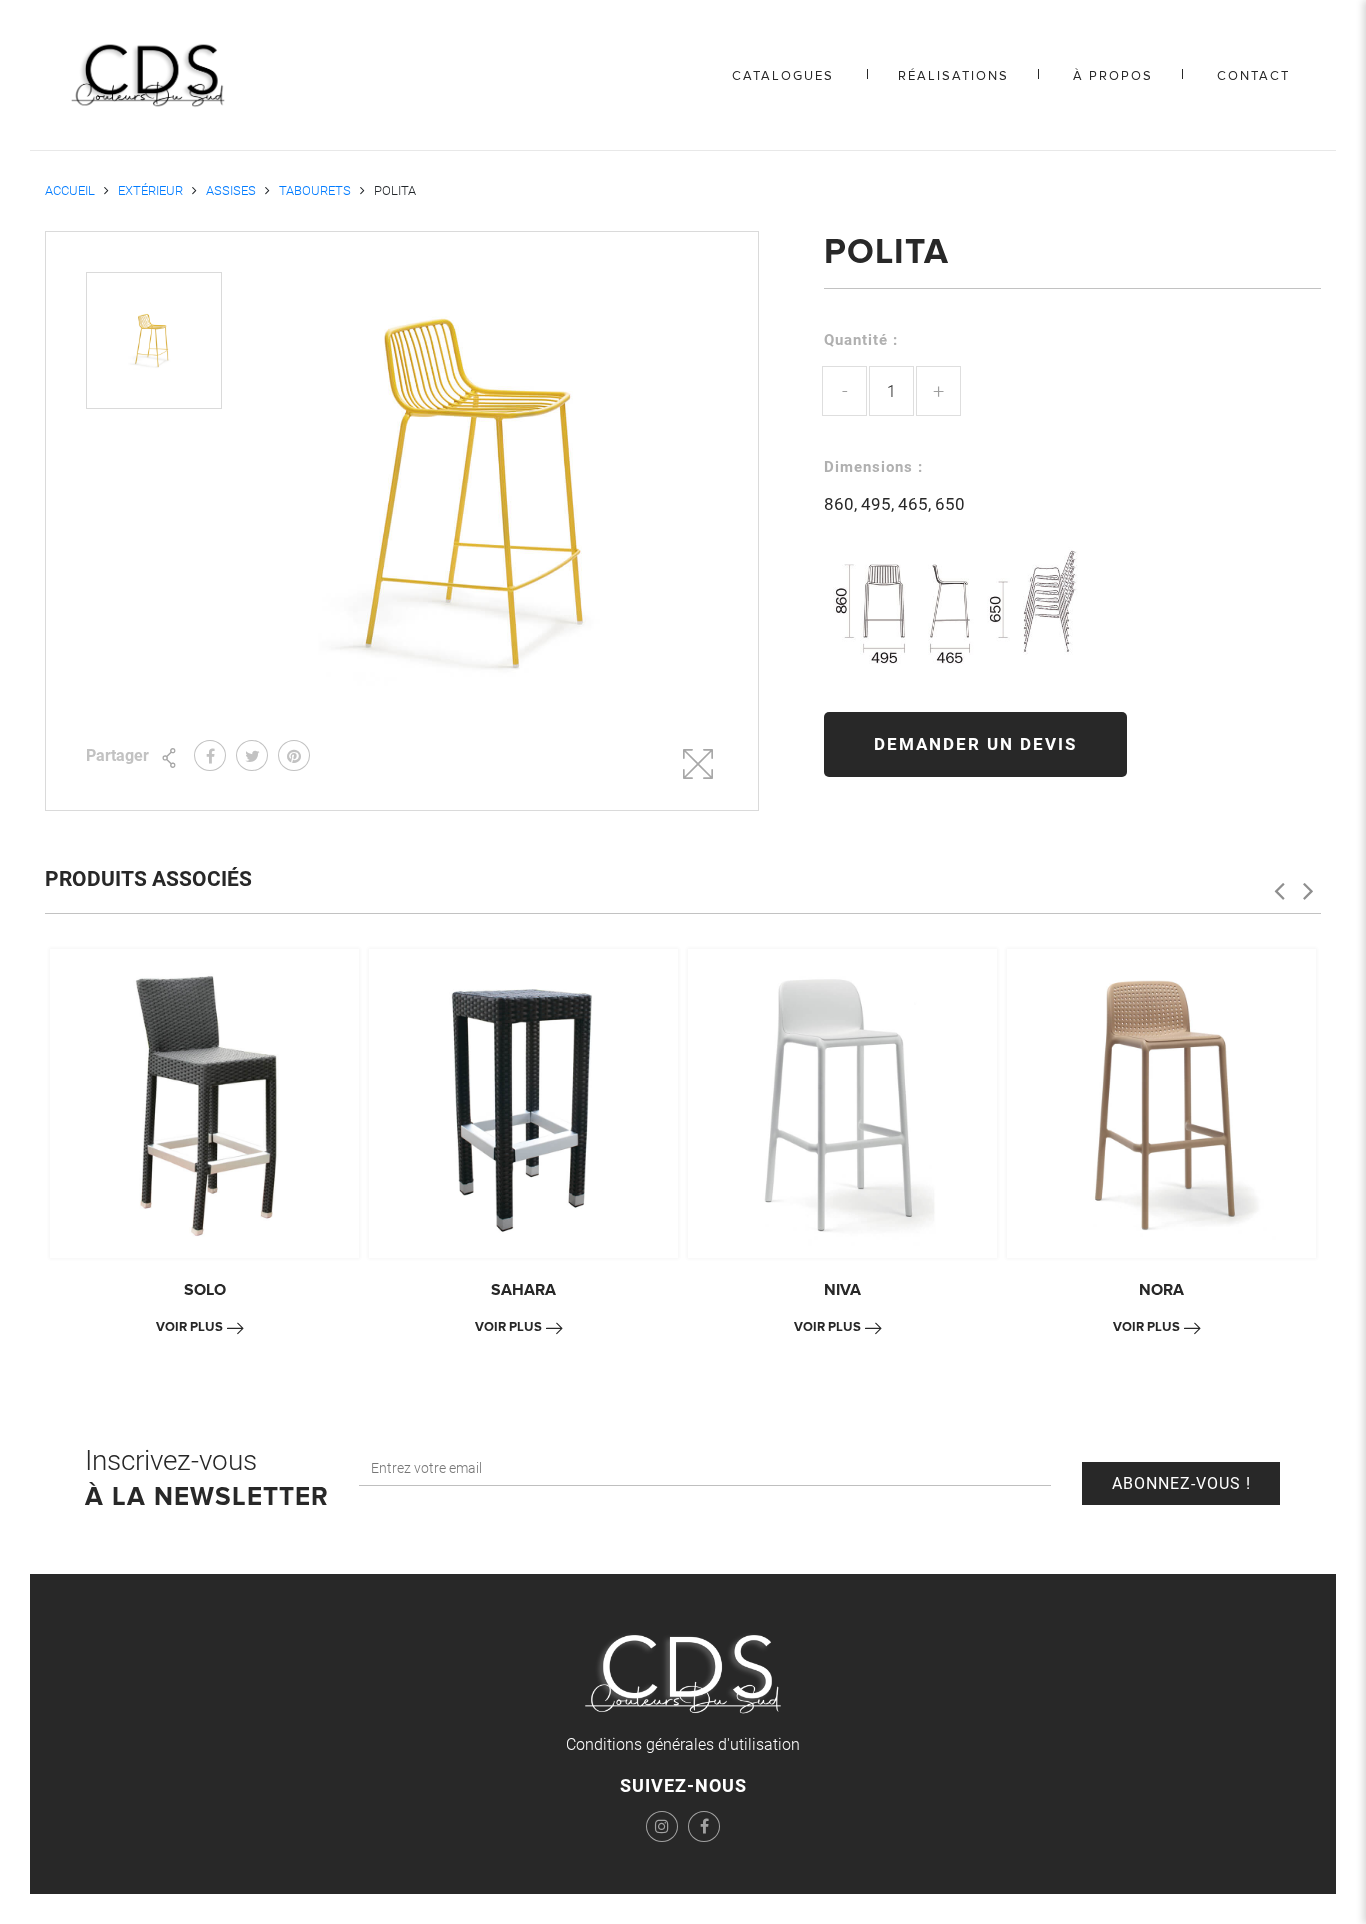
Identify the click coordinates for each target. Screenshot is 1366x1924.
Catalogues (783, 76)
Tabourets (315, 190)
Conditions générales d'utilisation (683, 1744)
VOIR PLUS (189, 1327)
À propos (1113, 76)
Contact (1253, 76)
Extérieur (150, 190)
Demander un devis (975, 744)
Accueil (70, 190)
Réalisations (953, 76)
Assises (231, 190)
